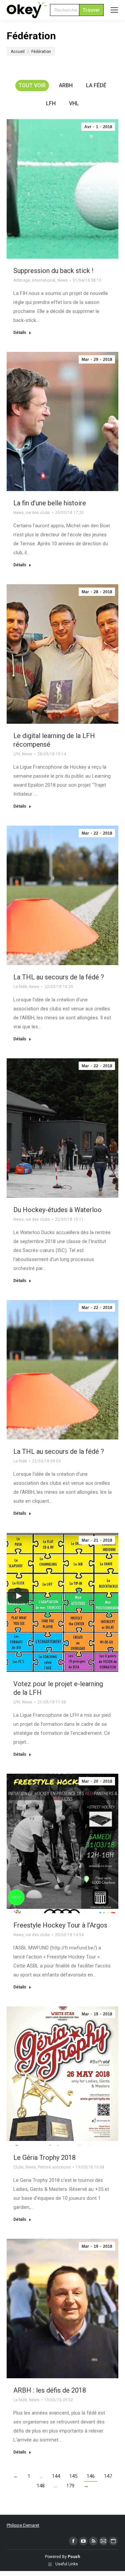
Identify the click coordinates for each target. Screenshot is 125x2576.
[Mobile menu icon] (114, 10)
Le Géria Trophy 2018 (44, 2158)
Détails (20, 333)
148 (41, 2486)
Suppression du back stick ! (53, 271)
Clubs (18, 2167)
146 (91, 2476)
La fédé (96, 85)
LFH (51, 103)
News (62, 280)
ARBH (66, 85)
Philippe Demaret (23, 2525)
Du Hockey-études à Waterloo (57, 1210)
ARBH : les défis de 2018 (50, 2390)
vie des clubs (38, 513)
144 (56, 2476)
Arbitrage (22, 280)
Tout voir (32, 85)
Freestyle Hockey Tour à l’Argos (60, 1925)
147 (108, 2476)
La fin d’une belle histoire (50, 503)
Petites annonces (54, 2167)
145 (73, 2476)
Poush (74, 2557)
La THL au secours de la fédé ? (59, 977)
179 (70, 2486)
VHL (74, 103)
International (44, 280)
